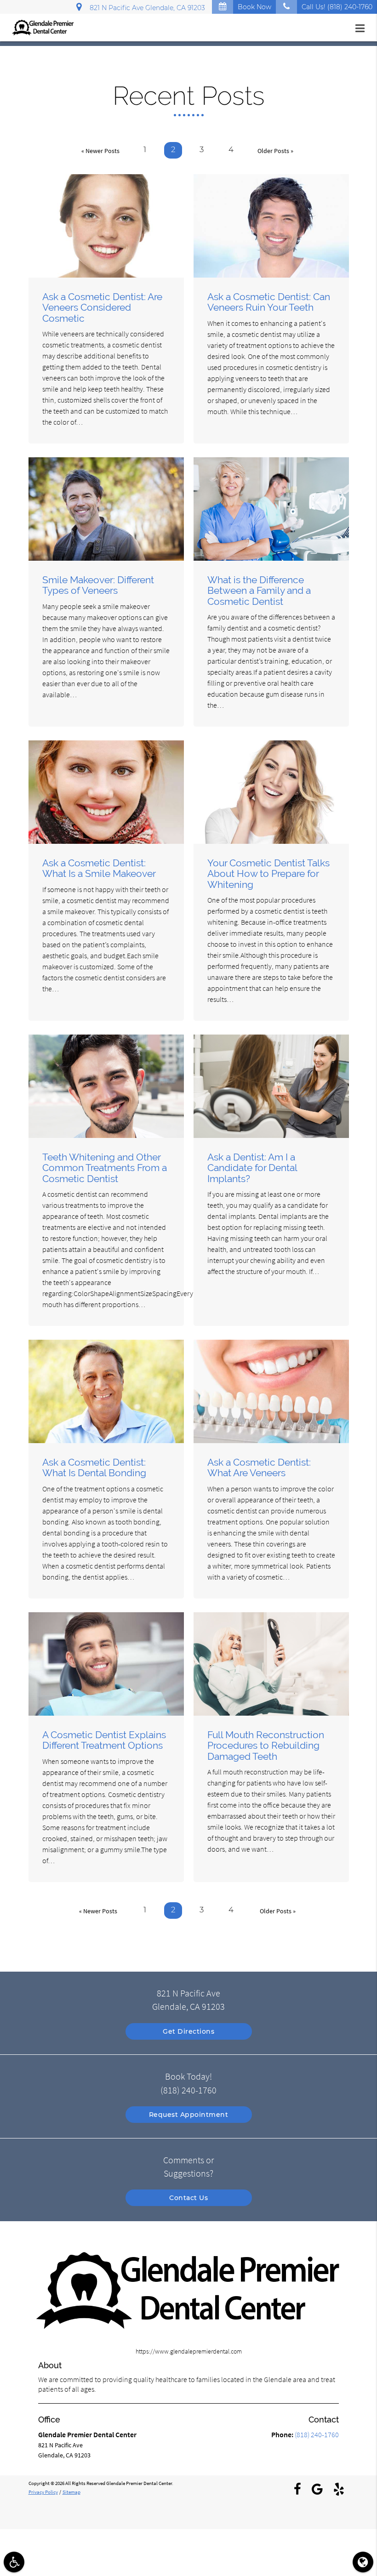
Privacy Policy (43, 2492)
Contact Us (188, 2198)
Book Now (254, 7)
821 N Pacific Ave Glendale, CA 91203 (146, 8)
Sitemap (71, 2492)
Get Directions (188, 2031)
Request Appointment (189, 2115)
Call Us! (337, 7)
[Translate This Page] (363, 2562)
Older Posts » (275, 151)
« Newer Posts (100, 151)
